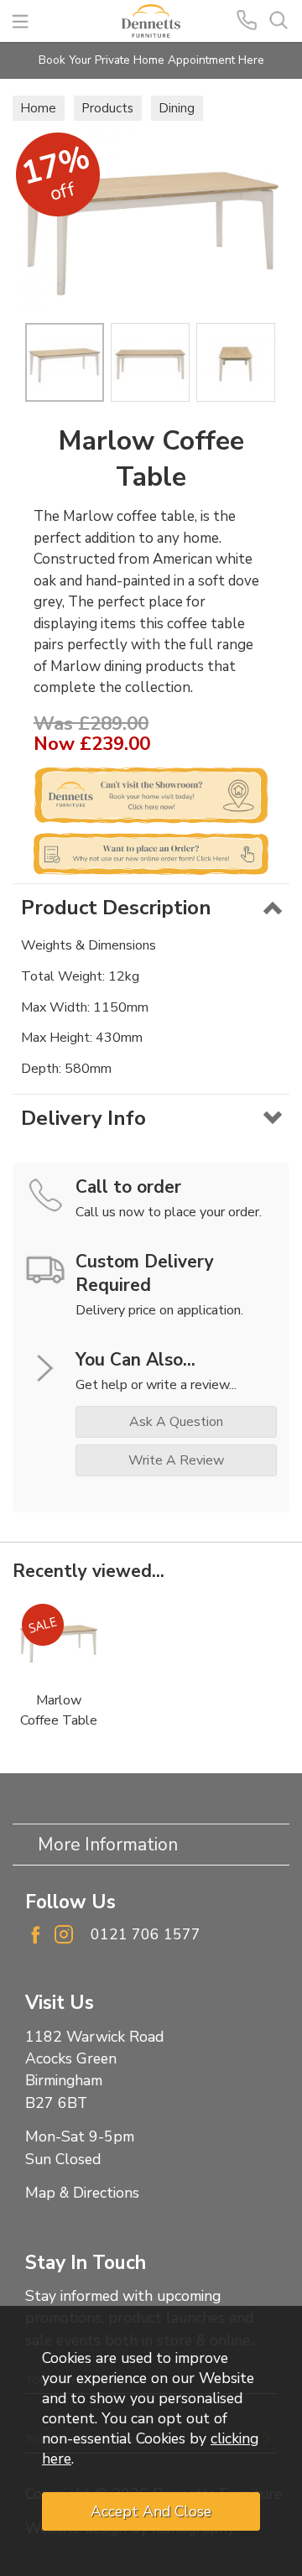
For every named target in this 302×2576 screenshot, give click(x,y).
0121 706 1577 (146, 1934)
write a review (176, 1460)
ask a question (176, 1422)
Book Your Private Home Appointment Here (151, 60)
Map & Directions (82, 2193)
